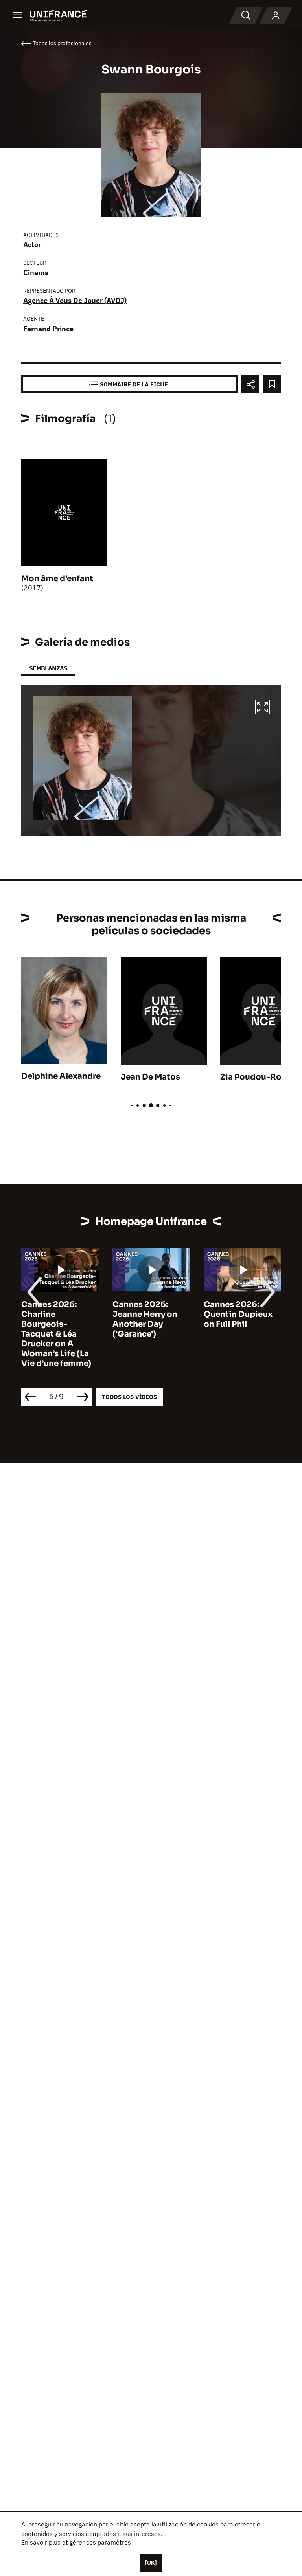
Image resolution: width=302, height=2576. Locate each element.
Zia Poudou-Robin (258, 1077)
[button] (262, 708)
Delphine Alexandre (61, 1076)
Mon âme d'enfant (57, 579)
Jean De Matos (150, 1077)
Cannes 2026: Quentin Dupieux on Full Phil (238, 1314)
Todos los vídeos (129, 1397)
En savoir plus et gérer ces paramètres (76, 2542)
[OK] (151, 2563)
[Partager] (250, 384)
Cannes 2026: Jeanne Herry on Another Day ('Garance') (145, 1319)
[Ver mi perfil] (276, 16)
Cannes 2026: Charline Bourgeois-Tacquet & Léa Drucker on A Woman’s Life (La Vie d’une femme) (56, 1334)
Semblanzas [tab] (48, 668)
